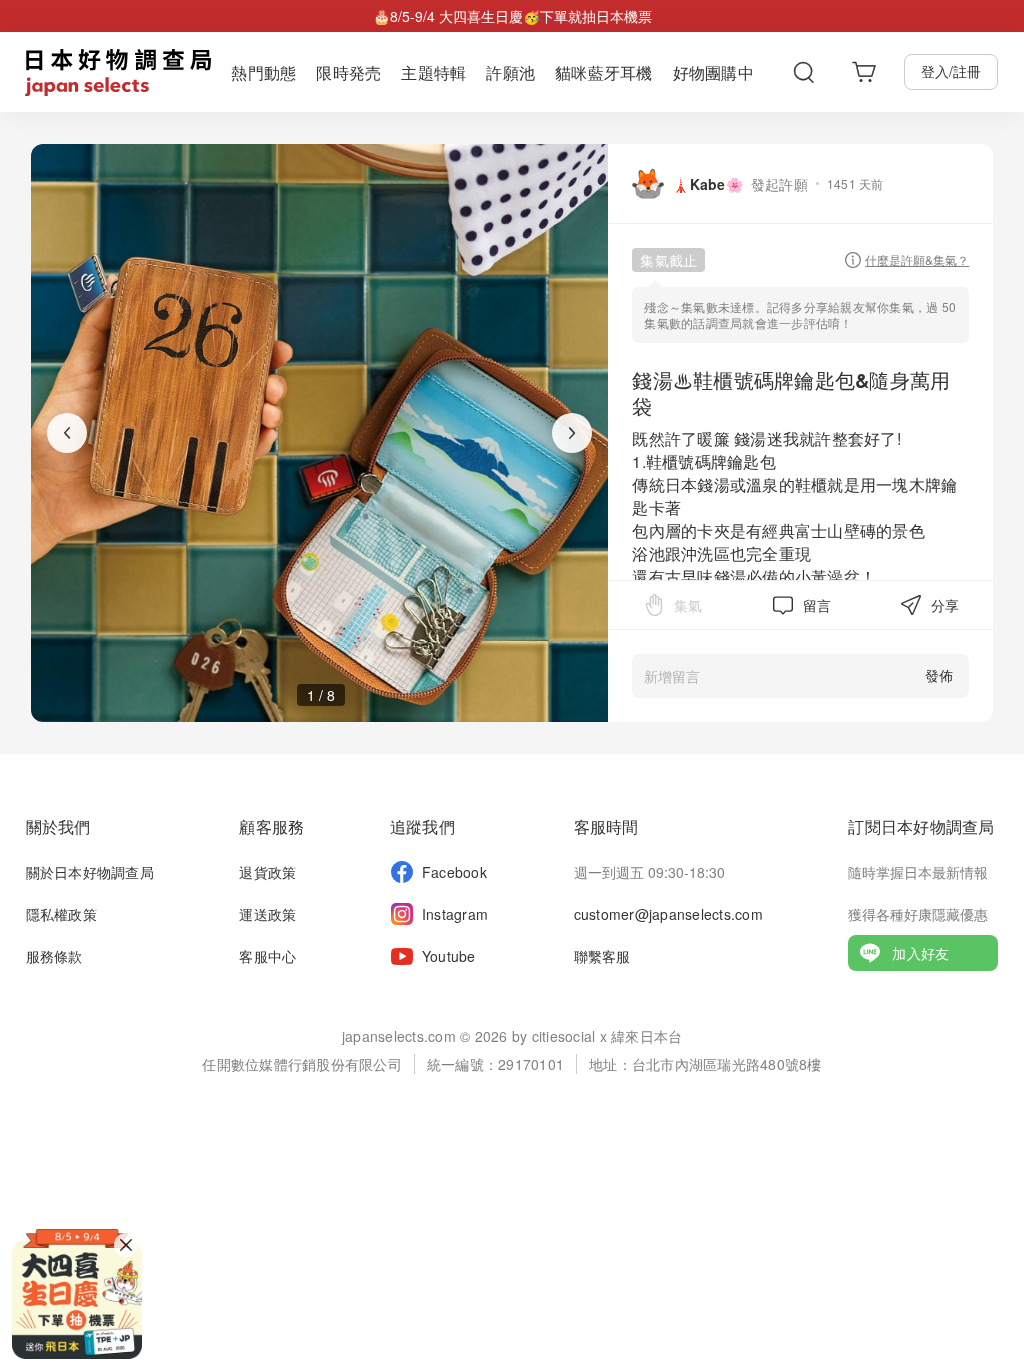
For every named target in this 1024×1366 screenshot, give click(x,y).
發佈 (939, 675)
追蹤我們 (422, 826)
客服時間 (606, 826)
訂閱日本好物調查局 (921, 826)
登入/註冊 (951, 71)
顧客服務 (271, 826)
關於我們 (58, 826)
